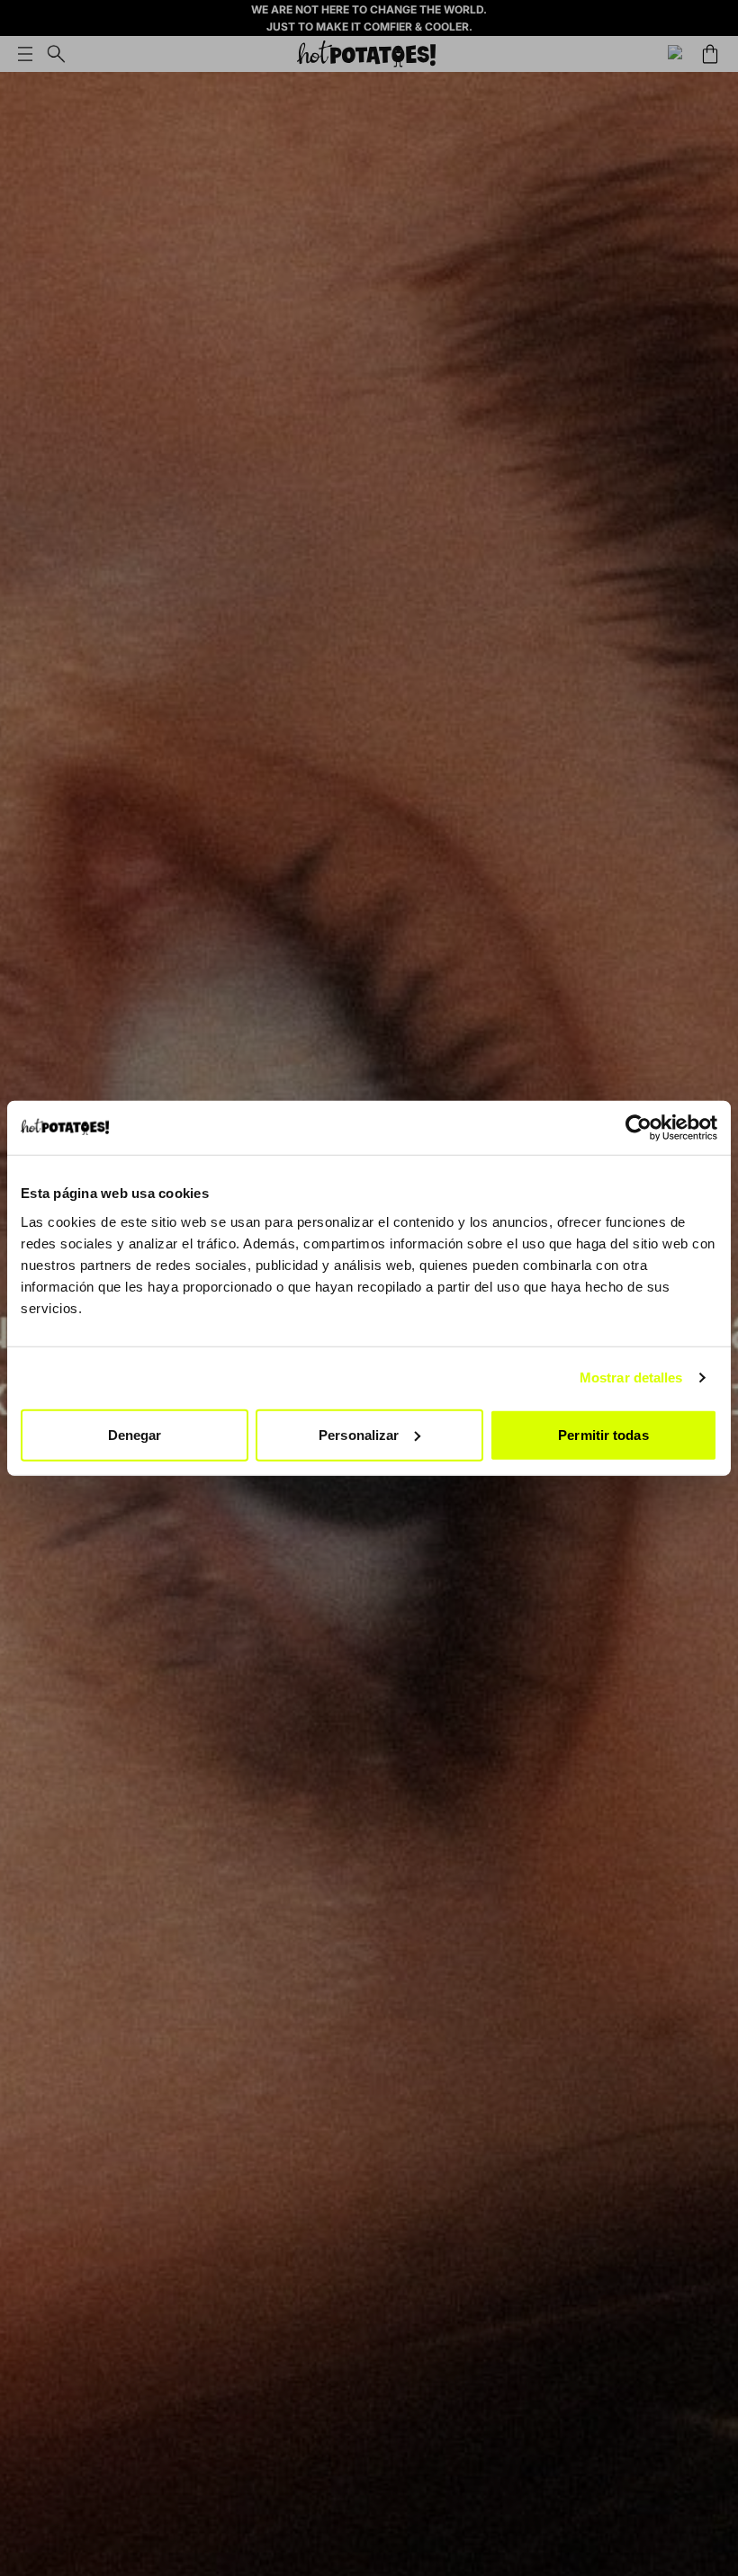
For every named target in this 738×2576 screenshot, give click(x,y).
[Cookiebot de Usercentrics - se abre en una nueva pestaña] (639, 1128)
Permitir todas (603, 1434)
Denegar (135, 1434)
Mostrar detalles (631, 1377)
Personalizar (359, 1434)
